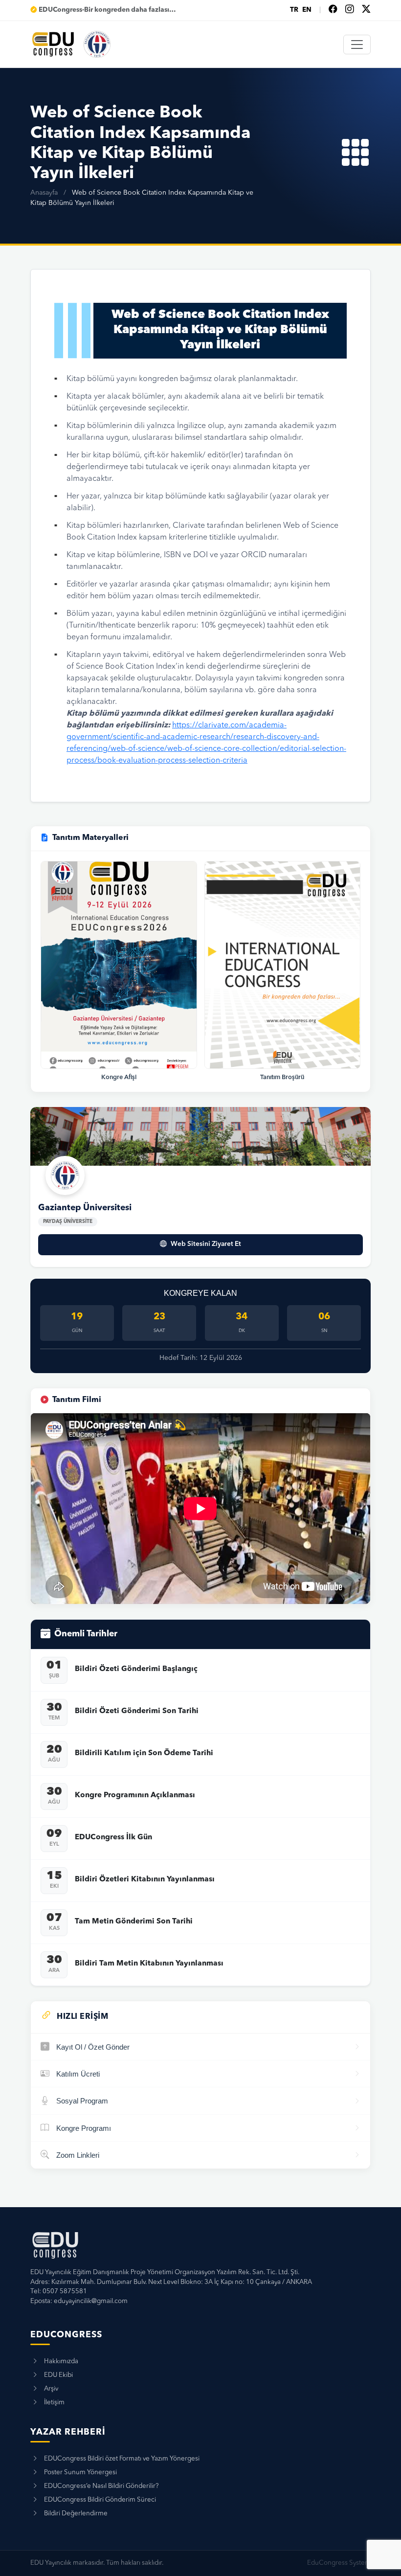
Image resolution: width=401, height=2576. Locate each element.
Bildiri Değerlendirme (76, 2514)
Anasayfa (44, 193)
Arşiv (51, 2389)
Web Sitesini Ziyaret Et (206, 1244)
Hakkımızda (61, 2361)
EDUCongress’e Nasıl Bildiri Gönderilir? (101, 2486)
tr (294, 10)
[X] (366, 10)
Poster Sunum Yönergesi (80, 2473)
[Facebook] (333, 10)
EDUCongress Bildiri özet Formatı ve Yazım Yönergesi (122, 2459)
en (307, 10)
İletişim (54, 2403)
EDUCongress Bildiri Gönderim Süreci (100, 2500)
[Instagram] (350, 10)
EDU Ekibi (58, 2375)
